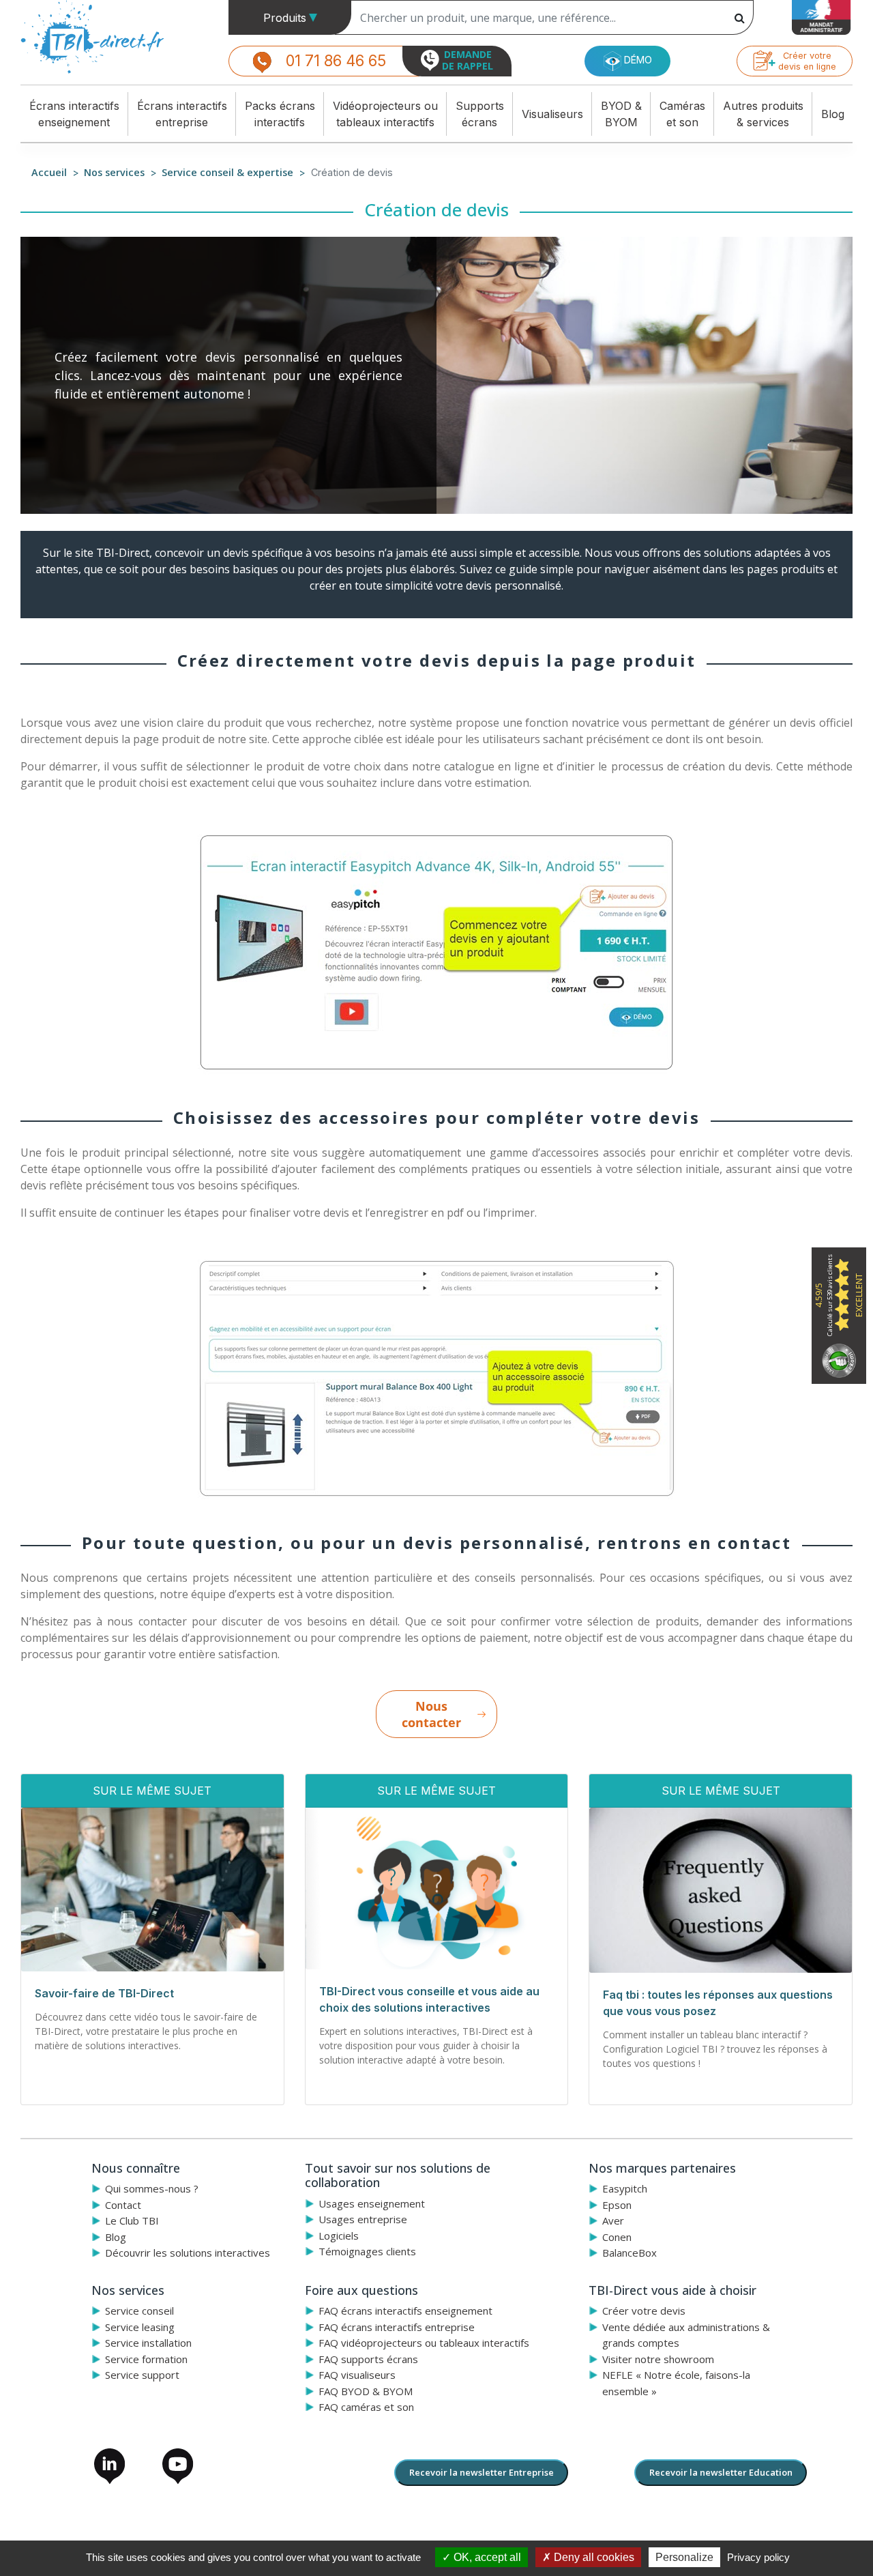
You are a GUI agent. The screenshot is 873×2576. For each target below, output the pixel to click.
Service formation (146, 2359)
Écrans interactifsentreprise (182, 114)
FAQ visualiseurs (357, 2375)
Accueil (49, 172)
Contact (123, 2205)
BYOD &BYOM (621, 114)
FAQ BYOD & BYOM (366, 2391)
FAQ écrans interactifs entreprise (397, 2327)
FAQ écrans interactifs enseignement (405, 2311)
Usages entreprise (363, 2219)
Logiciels (339, 2235)
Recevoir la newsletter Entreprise (482, 2472)
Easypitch (625, 2188)
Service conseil (139, 2311)
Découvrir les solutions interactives (188, 2253)
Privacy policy (758, 2557)
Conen (617, 2237)
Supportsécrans (480, 114)
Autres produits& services (763, 114)
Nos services (114, 172)
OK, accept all (486, 2557)
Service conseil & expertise (227, 172)
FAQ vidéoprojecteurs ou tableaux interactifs (424, 2343)
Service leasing (140, 2327)
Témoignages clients (367, 2251)
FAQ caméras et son (366, 2407)
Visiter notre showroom (658, 2359)
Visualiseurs (552, 114)
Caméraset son (682, 114)
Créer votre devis (644, 2311)
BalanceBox (630, 2253)
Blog (833, 114)
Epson (617, 2205)
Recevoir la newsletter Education (721, 2472)
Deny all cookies (593, 2557)
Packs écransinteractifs (280, 114)
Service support (142, 2375)
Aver (613, 2220)
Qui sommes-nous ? (152, 2188)
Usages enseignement (372, 2203)
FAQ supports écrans (368, 2359)
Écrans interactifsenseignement (74, 114)
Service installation (148, 2343)
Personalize (684, 2557)
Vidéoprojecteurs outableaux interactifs (385, 114)
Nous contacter (431, 1714)
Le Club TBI (132, 2220)
